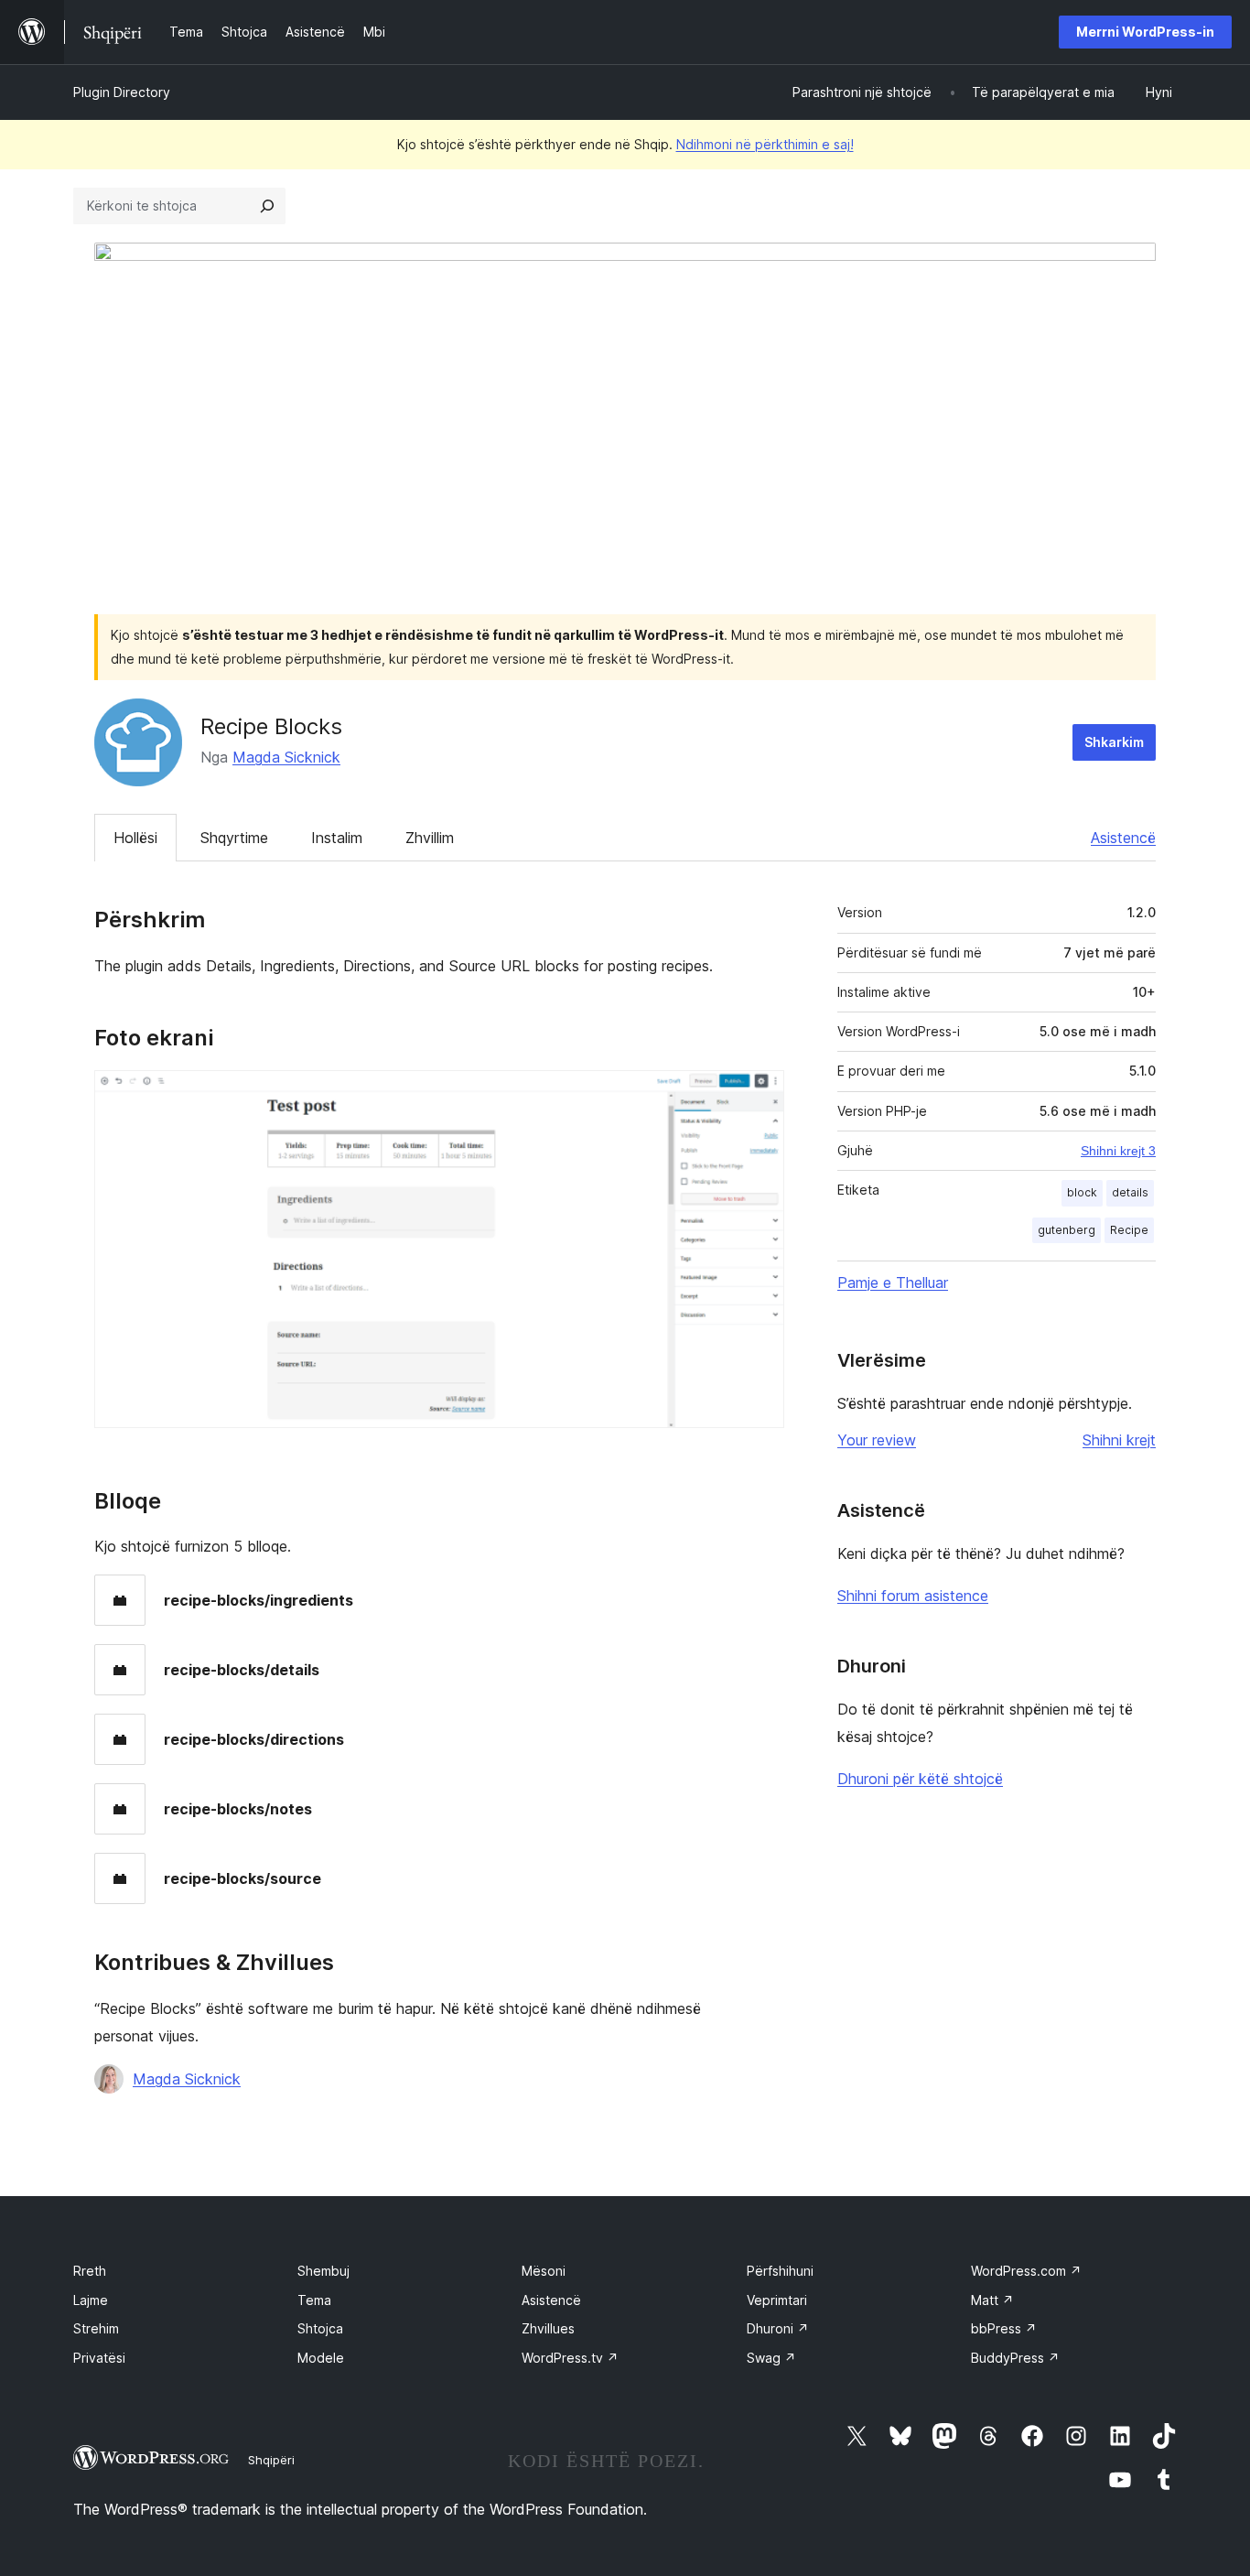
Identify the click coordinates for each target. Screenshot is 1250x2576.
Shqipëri (271, 2460)
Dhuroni (778, 2328)
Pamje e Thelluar (893, 1283)
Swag (771, 2358)
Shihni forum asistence (913, 1596)
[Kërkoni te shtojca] (267, 206)
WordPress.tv (570, 2358)
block (1082, 1192)
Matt (992, 2300)
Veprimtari (777, 2300)
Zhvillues (548, 2328)
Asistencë (1123, 838)
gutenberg (1067, 1230)
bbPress (1004, 2328)
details (1130, 1192)
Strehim (96, 2328)
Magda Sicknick (286, 757)
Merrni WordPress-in (1145, 32)
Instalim (337, 838)
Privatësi (99, 2358)
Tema (314, 2300)
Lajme (91, 2300)
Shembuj (323, 2271)
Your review (877, 1440)
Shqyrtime (234, 838)
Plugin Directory (122, 92)
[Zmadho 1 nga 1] (760, 1095)
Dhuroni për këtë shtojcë (920, 1779)
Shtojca (320, 2328)
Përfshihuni (780, 2271)
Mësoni (544, 2271)
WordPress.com (1026, 2271)
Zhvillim (430, 838)
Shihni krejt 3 (1118, 1151)
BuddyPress (1015, 2358)
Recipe (1129, 1230)
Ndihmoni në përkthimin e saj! (765, 144)
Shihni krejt (1119, 1440)
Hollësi (135, 838)
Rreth (90, 2271)
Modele (321, 2358)
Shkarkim (1114, 742)
